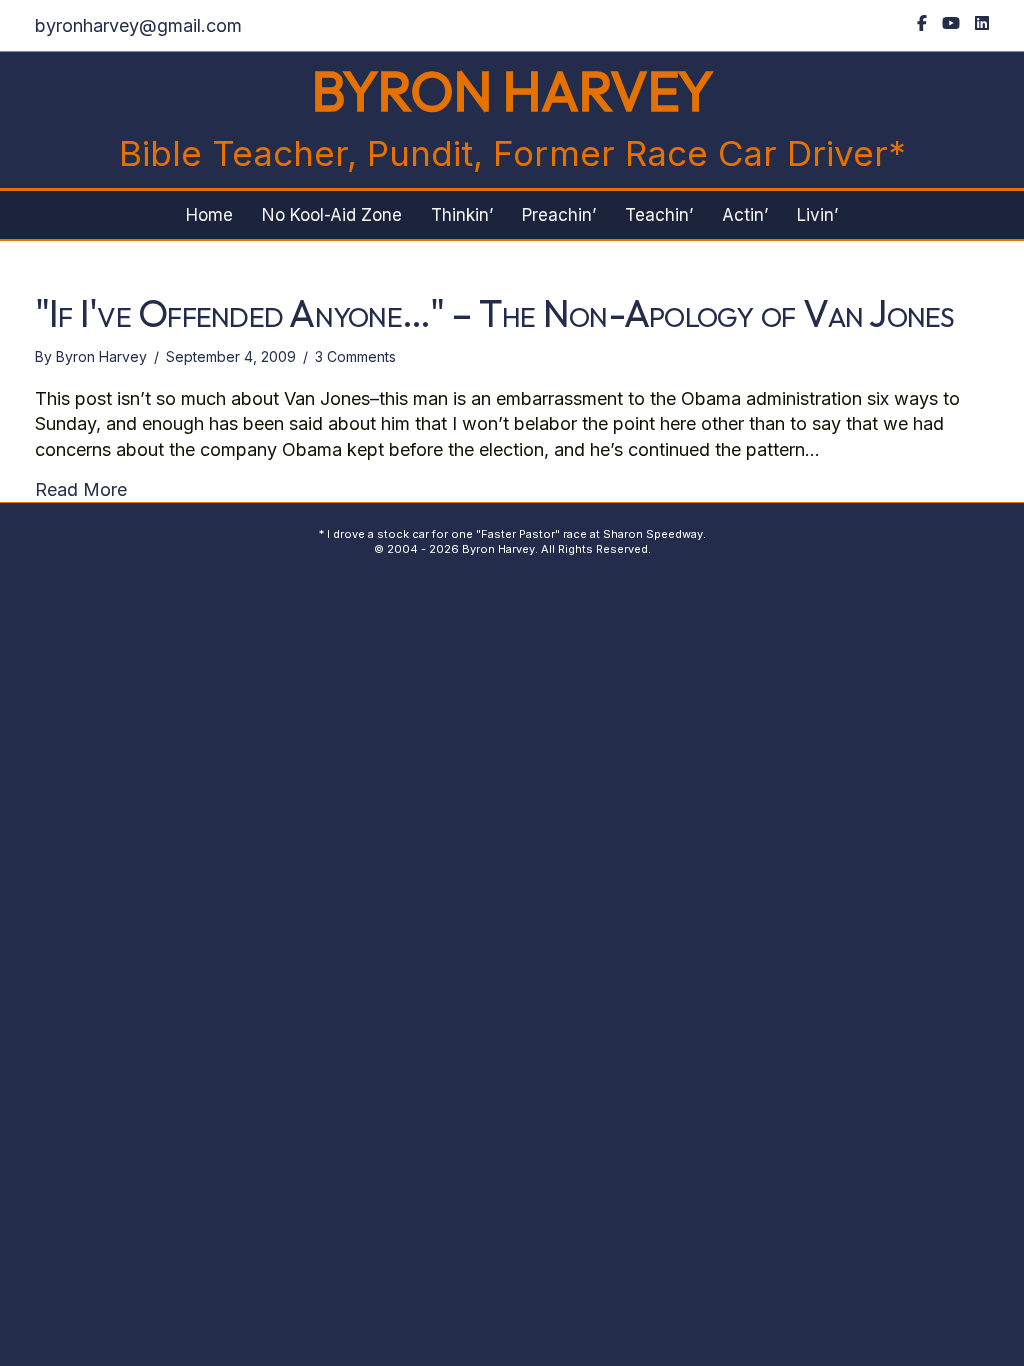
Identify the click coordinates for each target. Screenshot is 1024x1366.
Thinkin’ (462, 215)
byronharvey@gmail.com (138, 25)
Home (209, 215)
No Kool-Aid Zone (332, 215)
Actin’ (745, 215)
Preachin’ (559, 215)
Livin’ (817, 215)
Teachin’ (659, 215)
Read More (81, 489)
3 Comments (355, 356)
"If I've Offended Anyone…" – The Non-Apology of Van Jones (495, 313)
